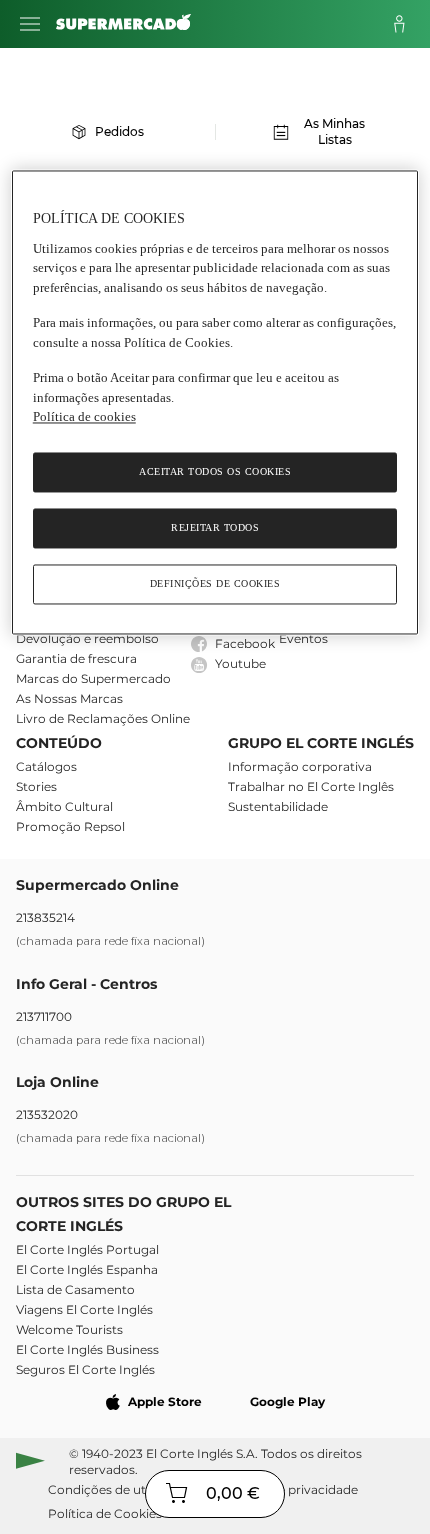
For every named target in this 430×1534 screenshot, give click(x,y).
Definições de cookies (215, 583)
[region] (215, 403)
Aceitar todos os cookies (215, 471)
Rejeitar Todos (215, 527)
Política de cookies (84, 417)
